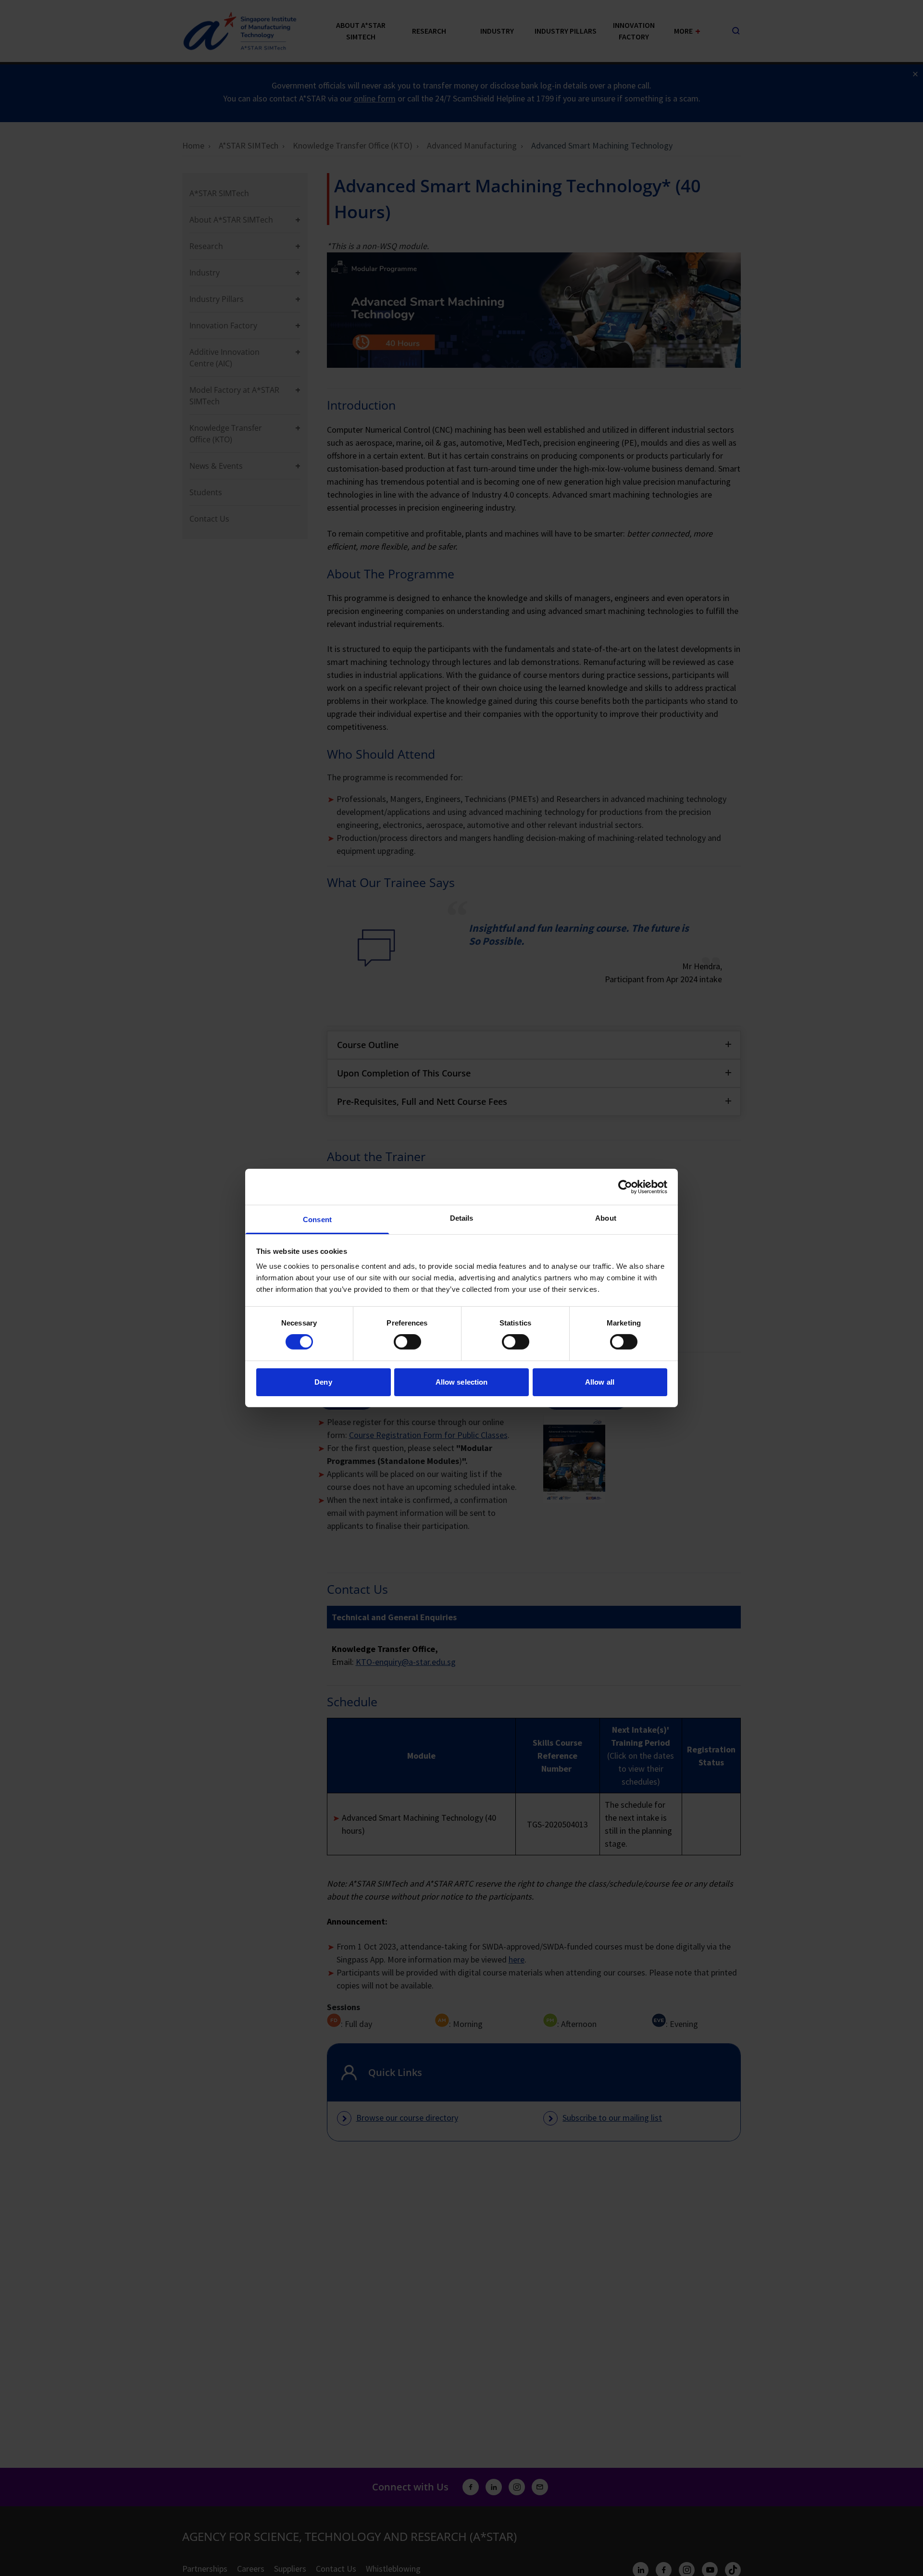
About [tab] (606, 1218)
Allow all (600, 1382)
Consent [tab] (317, 1219)
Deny (323, 1382)
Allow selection (462, 1382)
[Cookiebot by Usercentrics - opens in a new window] (625, 1187)
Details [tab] (462, 1218)
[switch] (407, 1342)
